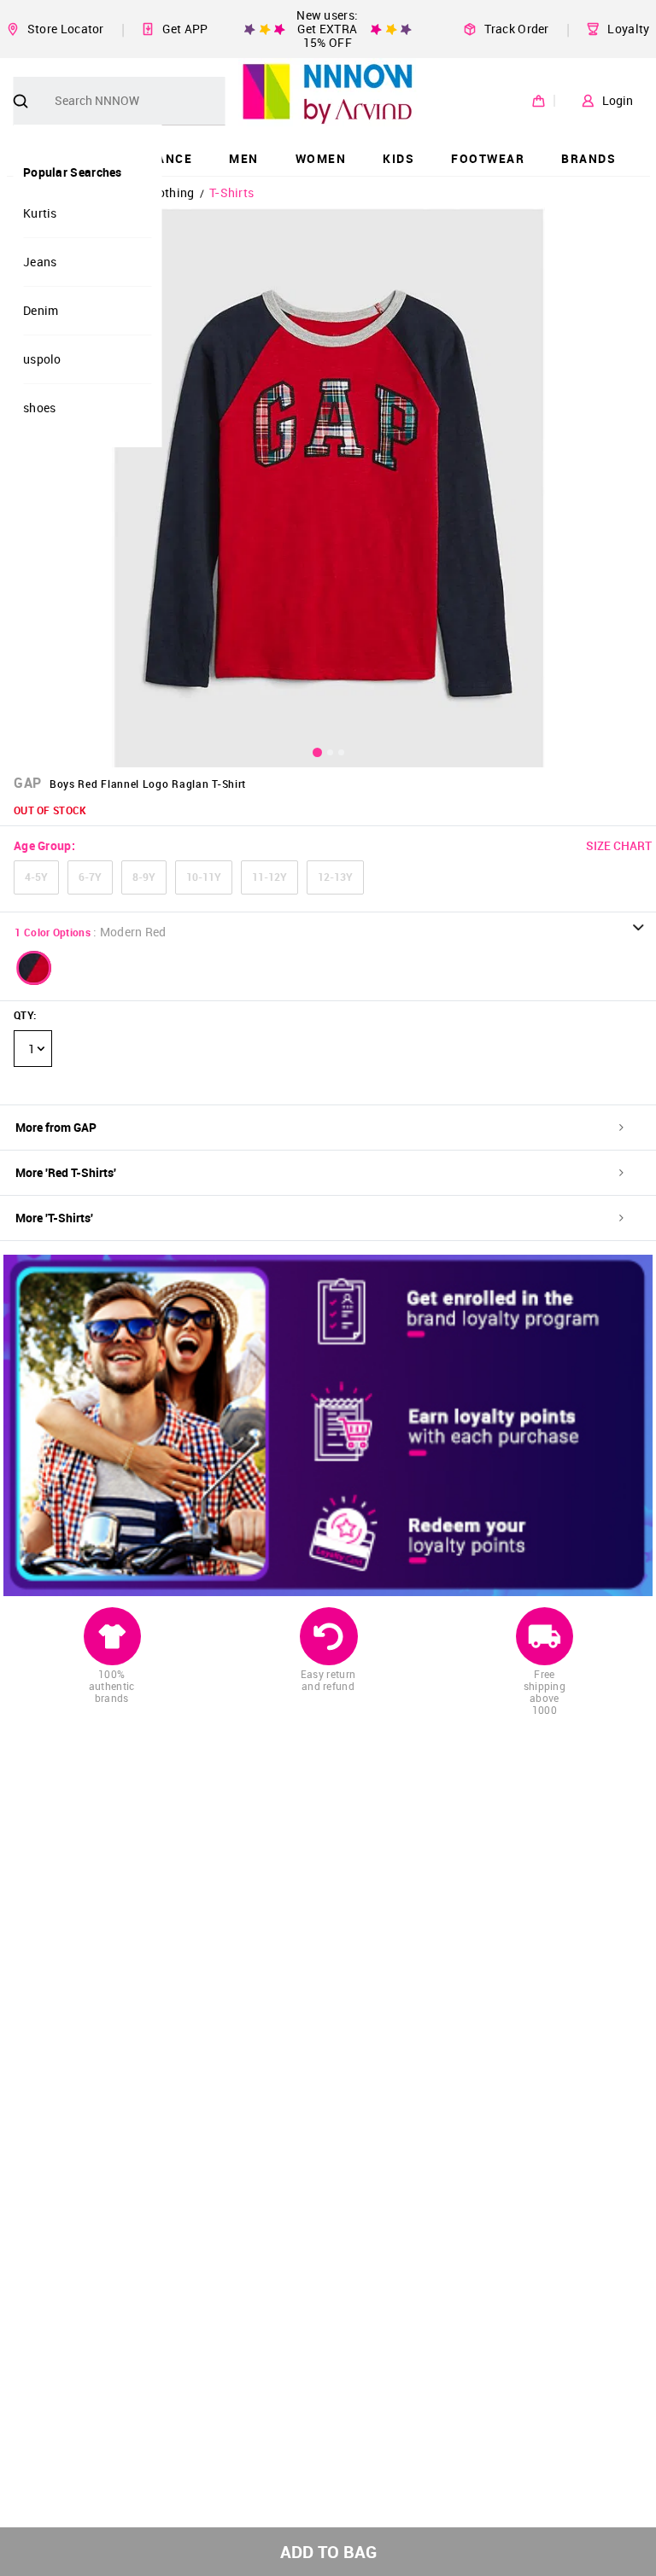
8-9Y (144, 877)
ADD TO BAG (328, 2552)
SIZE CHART (619, 845)
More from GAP (56, 1127)
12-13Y (335, 877)
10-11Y (204, 877)
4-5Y (36, 877)
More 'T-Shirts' (54, 1218)
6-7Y (90, 877)
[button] (34, 968)
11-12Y (269, 877)
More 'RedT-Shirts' (66, 1172)
